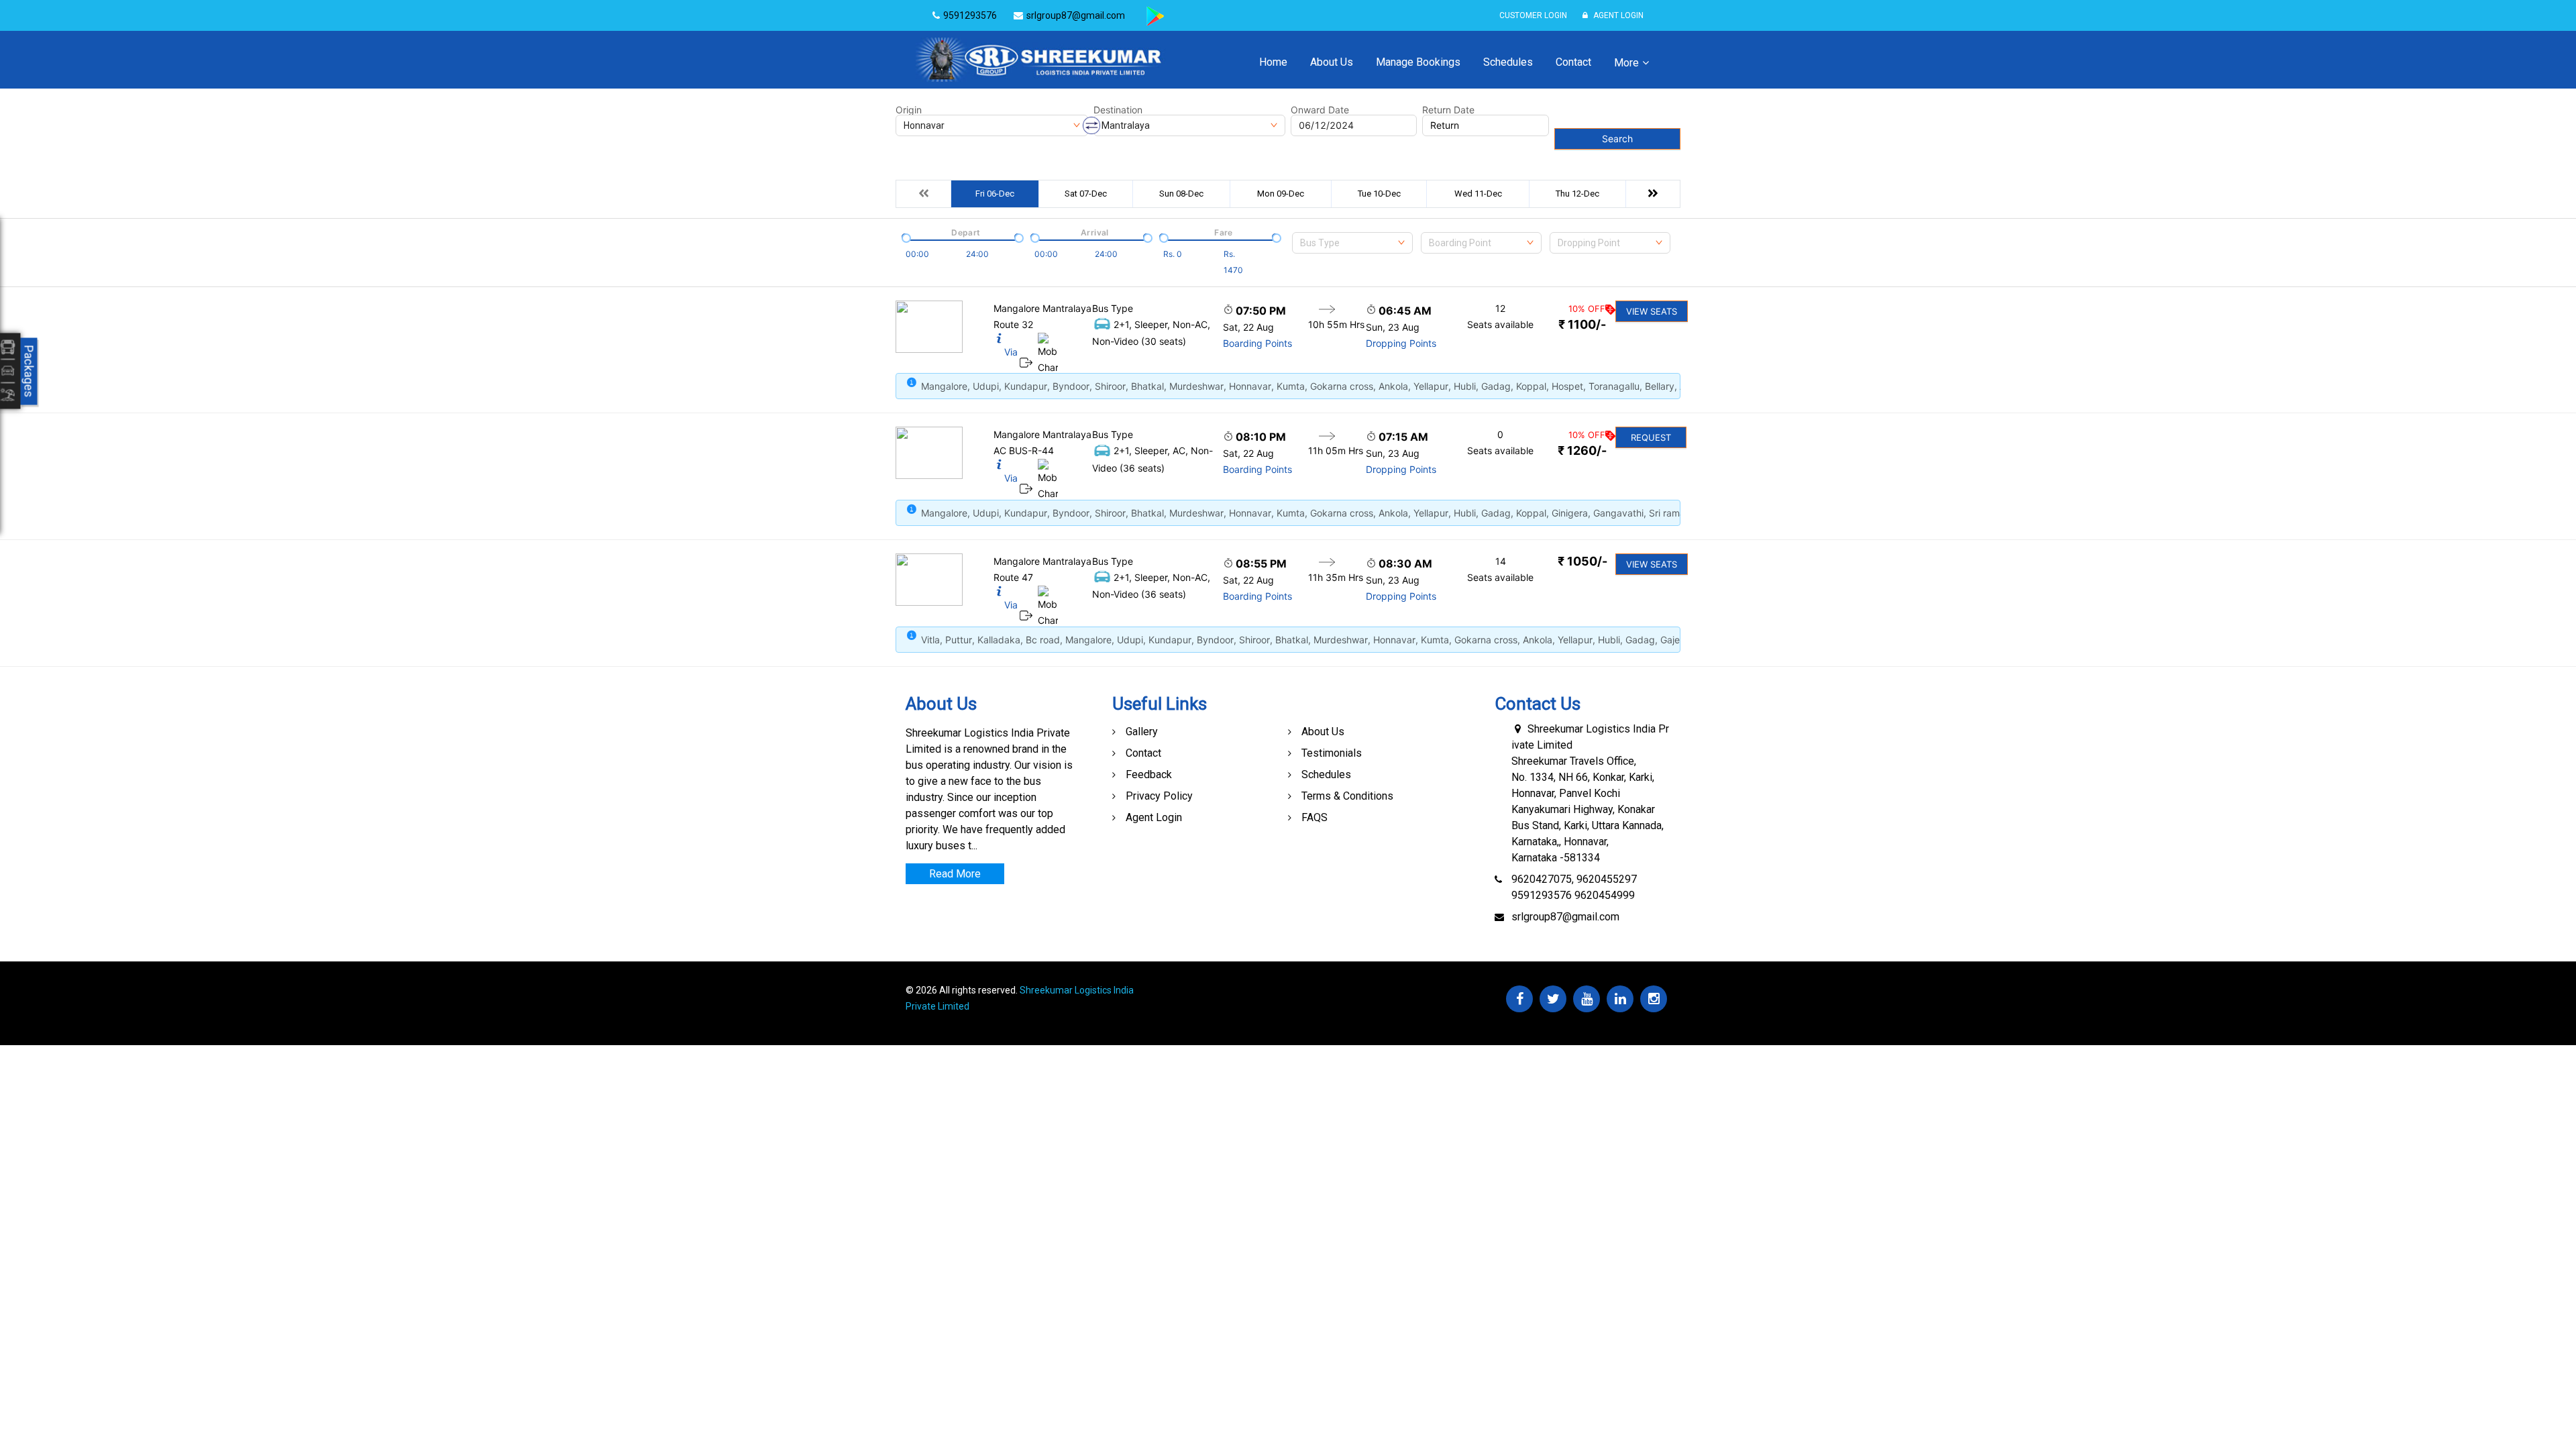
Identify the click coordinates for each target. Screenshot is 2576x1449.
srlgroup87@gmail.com (1565, 917)
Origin (909, 110)
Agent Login (1617, 15)
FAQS (1314, 817)
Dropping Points (1401, 343)
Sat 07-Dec (1086, 194)
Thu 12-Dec (1577, 194)
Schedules (1508, 62)
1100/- (1582, 324)
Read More (955, 874)
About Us (1332, 62)
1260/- (1582, 450)
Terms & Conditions (1347, 796)
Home (1273, 62)
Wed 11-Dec (1478, 194)
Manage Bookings (1418, 62)
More (1626, 63)
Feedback (1149, 774)
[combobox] (1352, 243)
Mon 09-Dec (1281, 194)
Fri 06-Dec (995, 194)
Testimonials (1332, 753)
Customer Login (1533, 15)
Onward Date (1320, 110)
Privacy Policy (1159, 796)
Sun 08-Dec (1181, 194)
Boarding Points (1257, 343)
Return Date (1448, 110)
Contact (1573, 62)
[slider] (905, 237)
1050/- (1582, 561)
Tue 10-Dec (1379, 194)
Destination (1118, 110)
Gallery (1142, 732)
